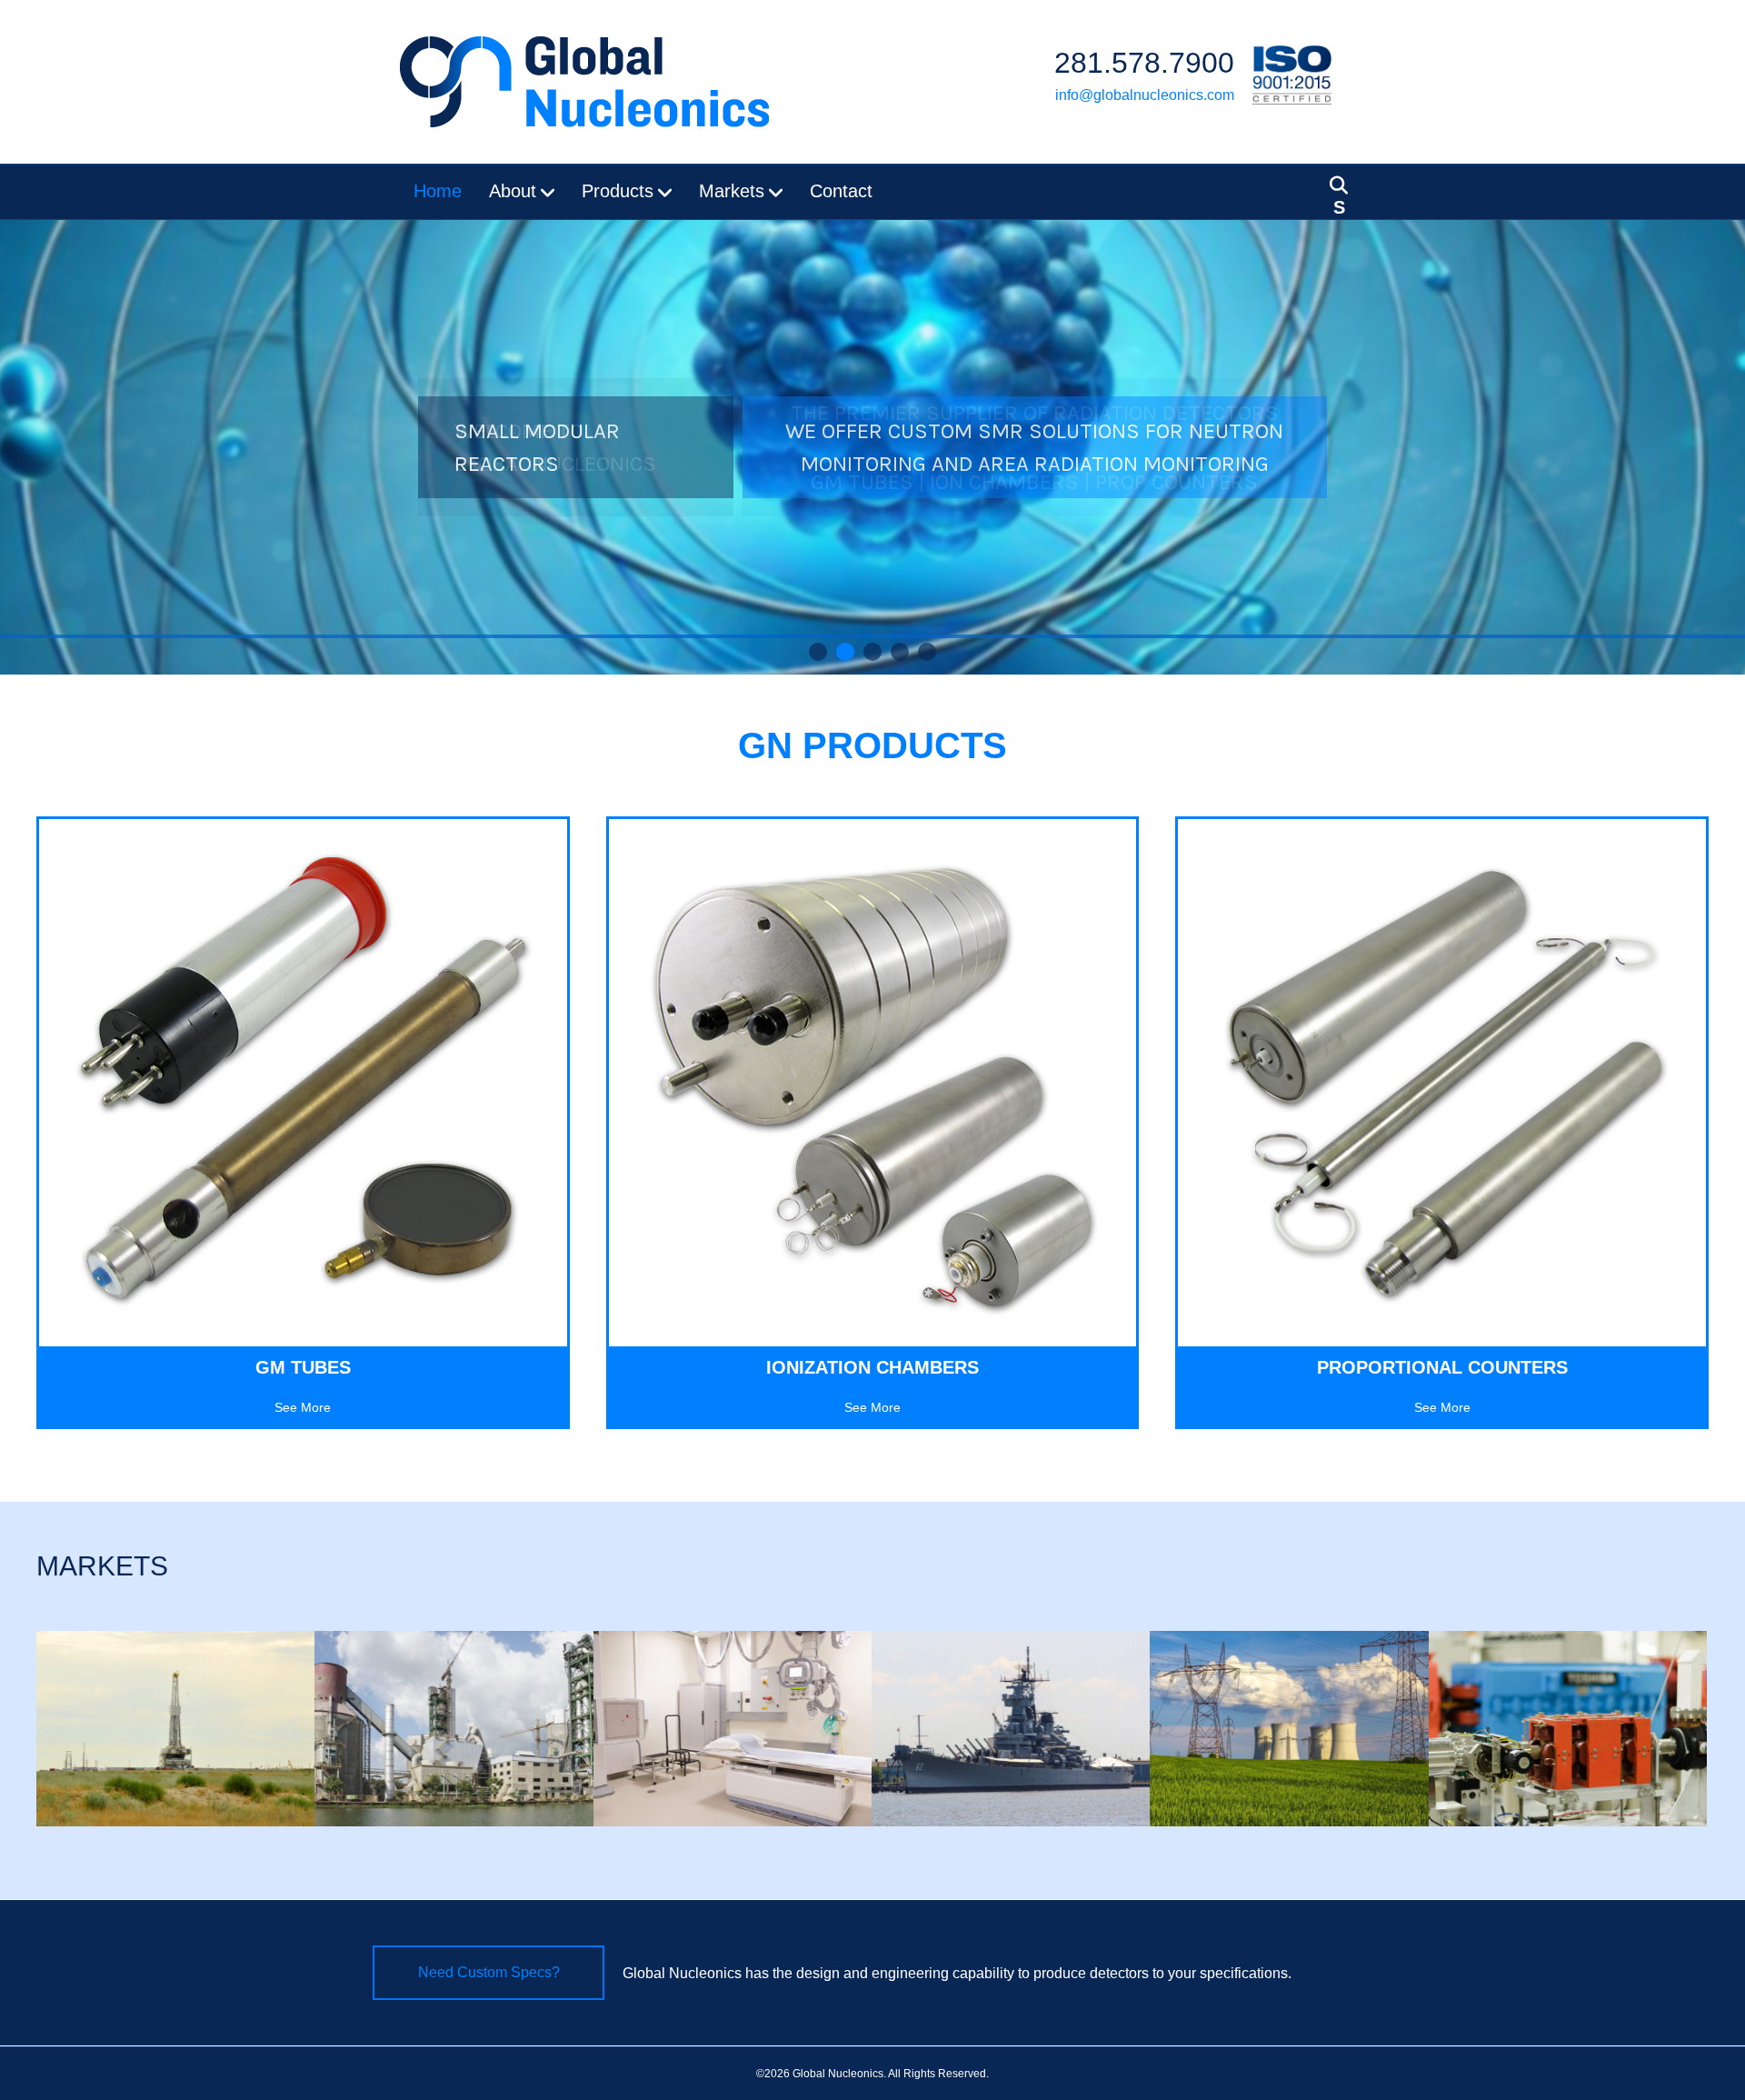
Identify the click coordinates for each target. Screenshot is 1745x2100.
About (513, 191)
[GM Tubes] (303, 1082)
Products (618, 191)
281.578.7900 (1144, 63)
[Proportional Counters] (1442, 1082)
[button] (818, 652)
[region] (872, 447)
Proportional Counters (1442, 1367)
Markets (732, 191)
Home (438, 191)
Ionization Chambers (872, 1367)
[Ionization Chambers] (873, 1082)
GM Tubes (303, 1367)
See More (303, 1407)
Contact (841, 191)
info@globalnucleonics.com (1145, 95)
